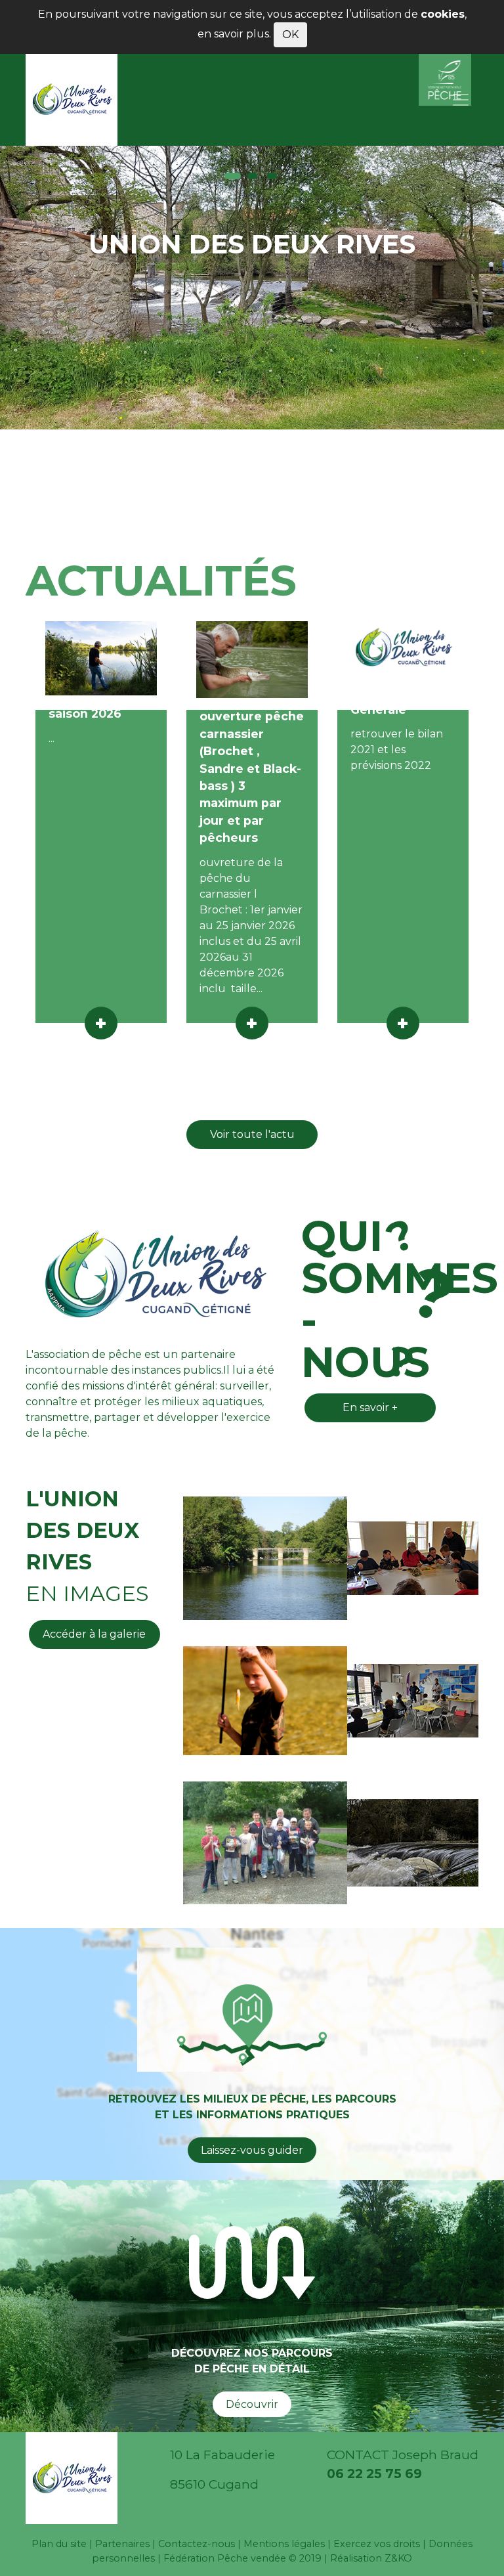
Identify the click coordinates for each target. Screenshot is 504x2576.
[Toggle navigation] (461, 100)
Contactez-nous (197, 2544)
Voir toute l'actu (252, 1134)
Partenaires (122, 2544)
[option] (252, 288)
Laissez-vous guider (252, 2150)
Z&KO (398, 2558)
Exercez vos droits (377, 2544)
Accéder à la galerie (94, 1634)
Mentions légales (284, 2544)
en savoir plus (233, 34)
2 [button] (252, 176)
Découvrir (252, 2404)
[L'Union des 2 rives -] (72, 100)
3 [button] (272, 176)
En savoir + (370, 1408)
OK (290, 34)
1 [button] (233, 176)
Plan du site (59, 2544)
